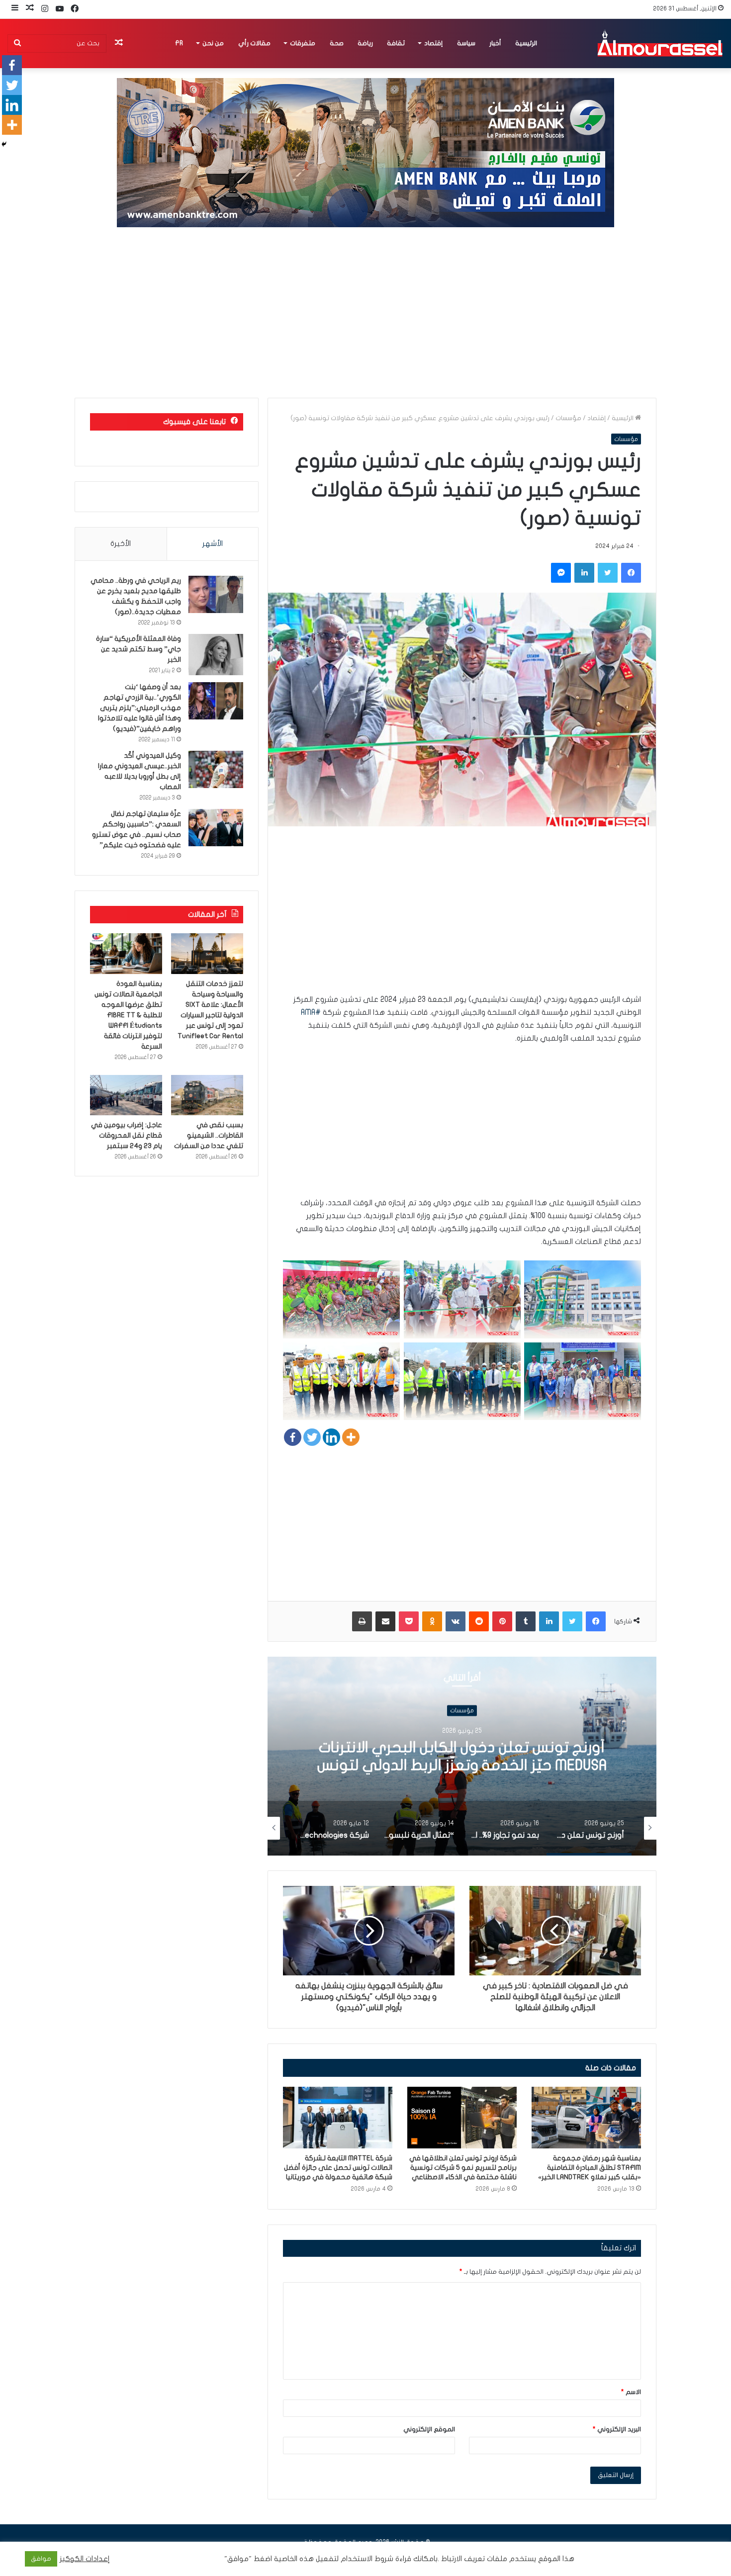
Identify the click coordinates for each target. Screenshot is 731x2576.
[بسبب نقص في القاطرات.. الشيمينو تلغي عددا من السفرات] (207, 1095)
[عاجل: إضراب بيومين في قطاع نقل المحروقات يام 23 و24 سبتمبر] (126, 1095)
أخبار (495, 43)
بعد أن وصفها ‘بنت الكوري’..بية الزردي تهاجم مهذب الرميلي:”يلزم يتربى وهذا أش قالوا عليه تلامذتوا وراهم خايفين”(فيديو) (139, 708)
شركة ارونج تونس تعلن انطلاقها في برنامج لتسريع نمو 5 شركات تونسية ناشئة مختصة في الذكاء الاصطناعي (463, 2168)
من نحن (213, 43)
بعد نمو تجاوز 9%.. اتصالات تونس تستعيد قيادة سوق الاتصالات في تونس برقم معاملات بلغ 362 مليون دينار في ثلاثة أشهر (462, 1765)
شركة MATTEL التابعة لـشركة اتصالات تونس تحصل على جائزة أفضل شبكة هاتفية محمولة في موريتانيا (338, 2168)
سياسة (466, 43)
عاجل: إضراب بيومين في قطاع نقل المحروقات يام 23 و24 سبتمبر (127, 1135)
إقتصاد (433, 43)
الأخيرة (121, 543)
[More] (351, 1437)
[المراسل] (659, 43)
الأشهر (213, 543)
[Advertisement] (365, 313)
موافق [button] (41, 2559)
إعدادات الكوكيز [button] (85, 2559)
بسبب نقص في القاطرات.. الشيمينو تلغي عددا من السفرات (209, 1135)
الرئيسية (526, 43)
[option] (462, 1756)
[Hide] (4, 144)
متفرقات (303, 43)
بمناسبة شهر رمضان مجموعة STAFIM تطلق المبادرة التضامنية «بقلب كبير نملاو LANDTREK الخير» (590, 2168)
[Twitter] (312, 1437)
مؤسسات (568, 418)
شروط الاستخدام (366, 2559)
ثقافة (396, 43)
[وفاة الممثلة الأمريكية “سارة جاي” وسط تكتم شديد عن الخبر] (216, 655)
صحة (337, 43)
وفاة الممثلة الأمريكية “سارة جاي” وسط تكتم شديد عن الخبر (138, 649)
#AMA (311, 1012)
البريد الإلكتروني (617, 2429)
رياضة (365, 43)
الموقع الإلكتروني (429, 2429)
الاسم (631, 2392)
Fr (179, 43)
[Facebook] (293, 1437)
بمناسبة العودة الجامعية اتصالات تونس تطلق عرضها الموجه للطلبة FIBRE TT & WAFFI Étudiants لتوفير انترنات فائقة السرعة (128, 1015)
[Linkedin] (331, 1437)
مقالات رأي (254, 43)
